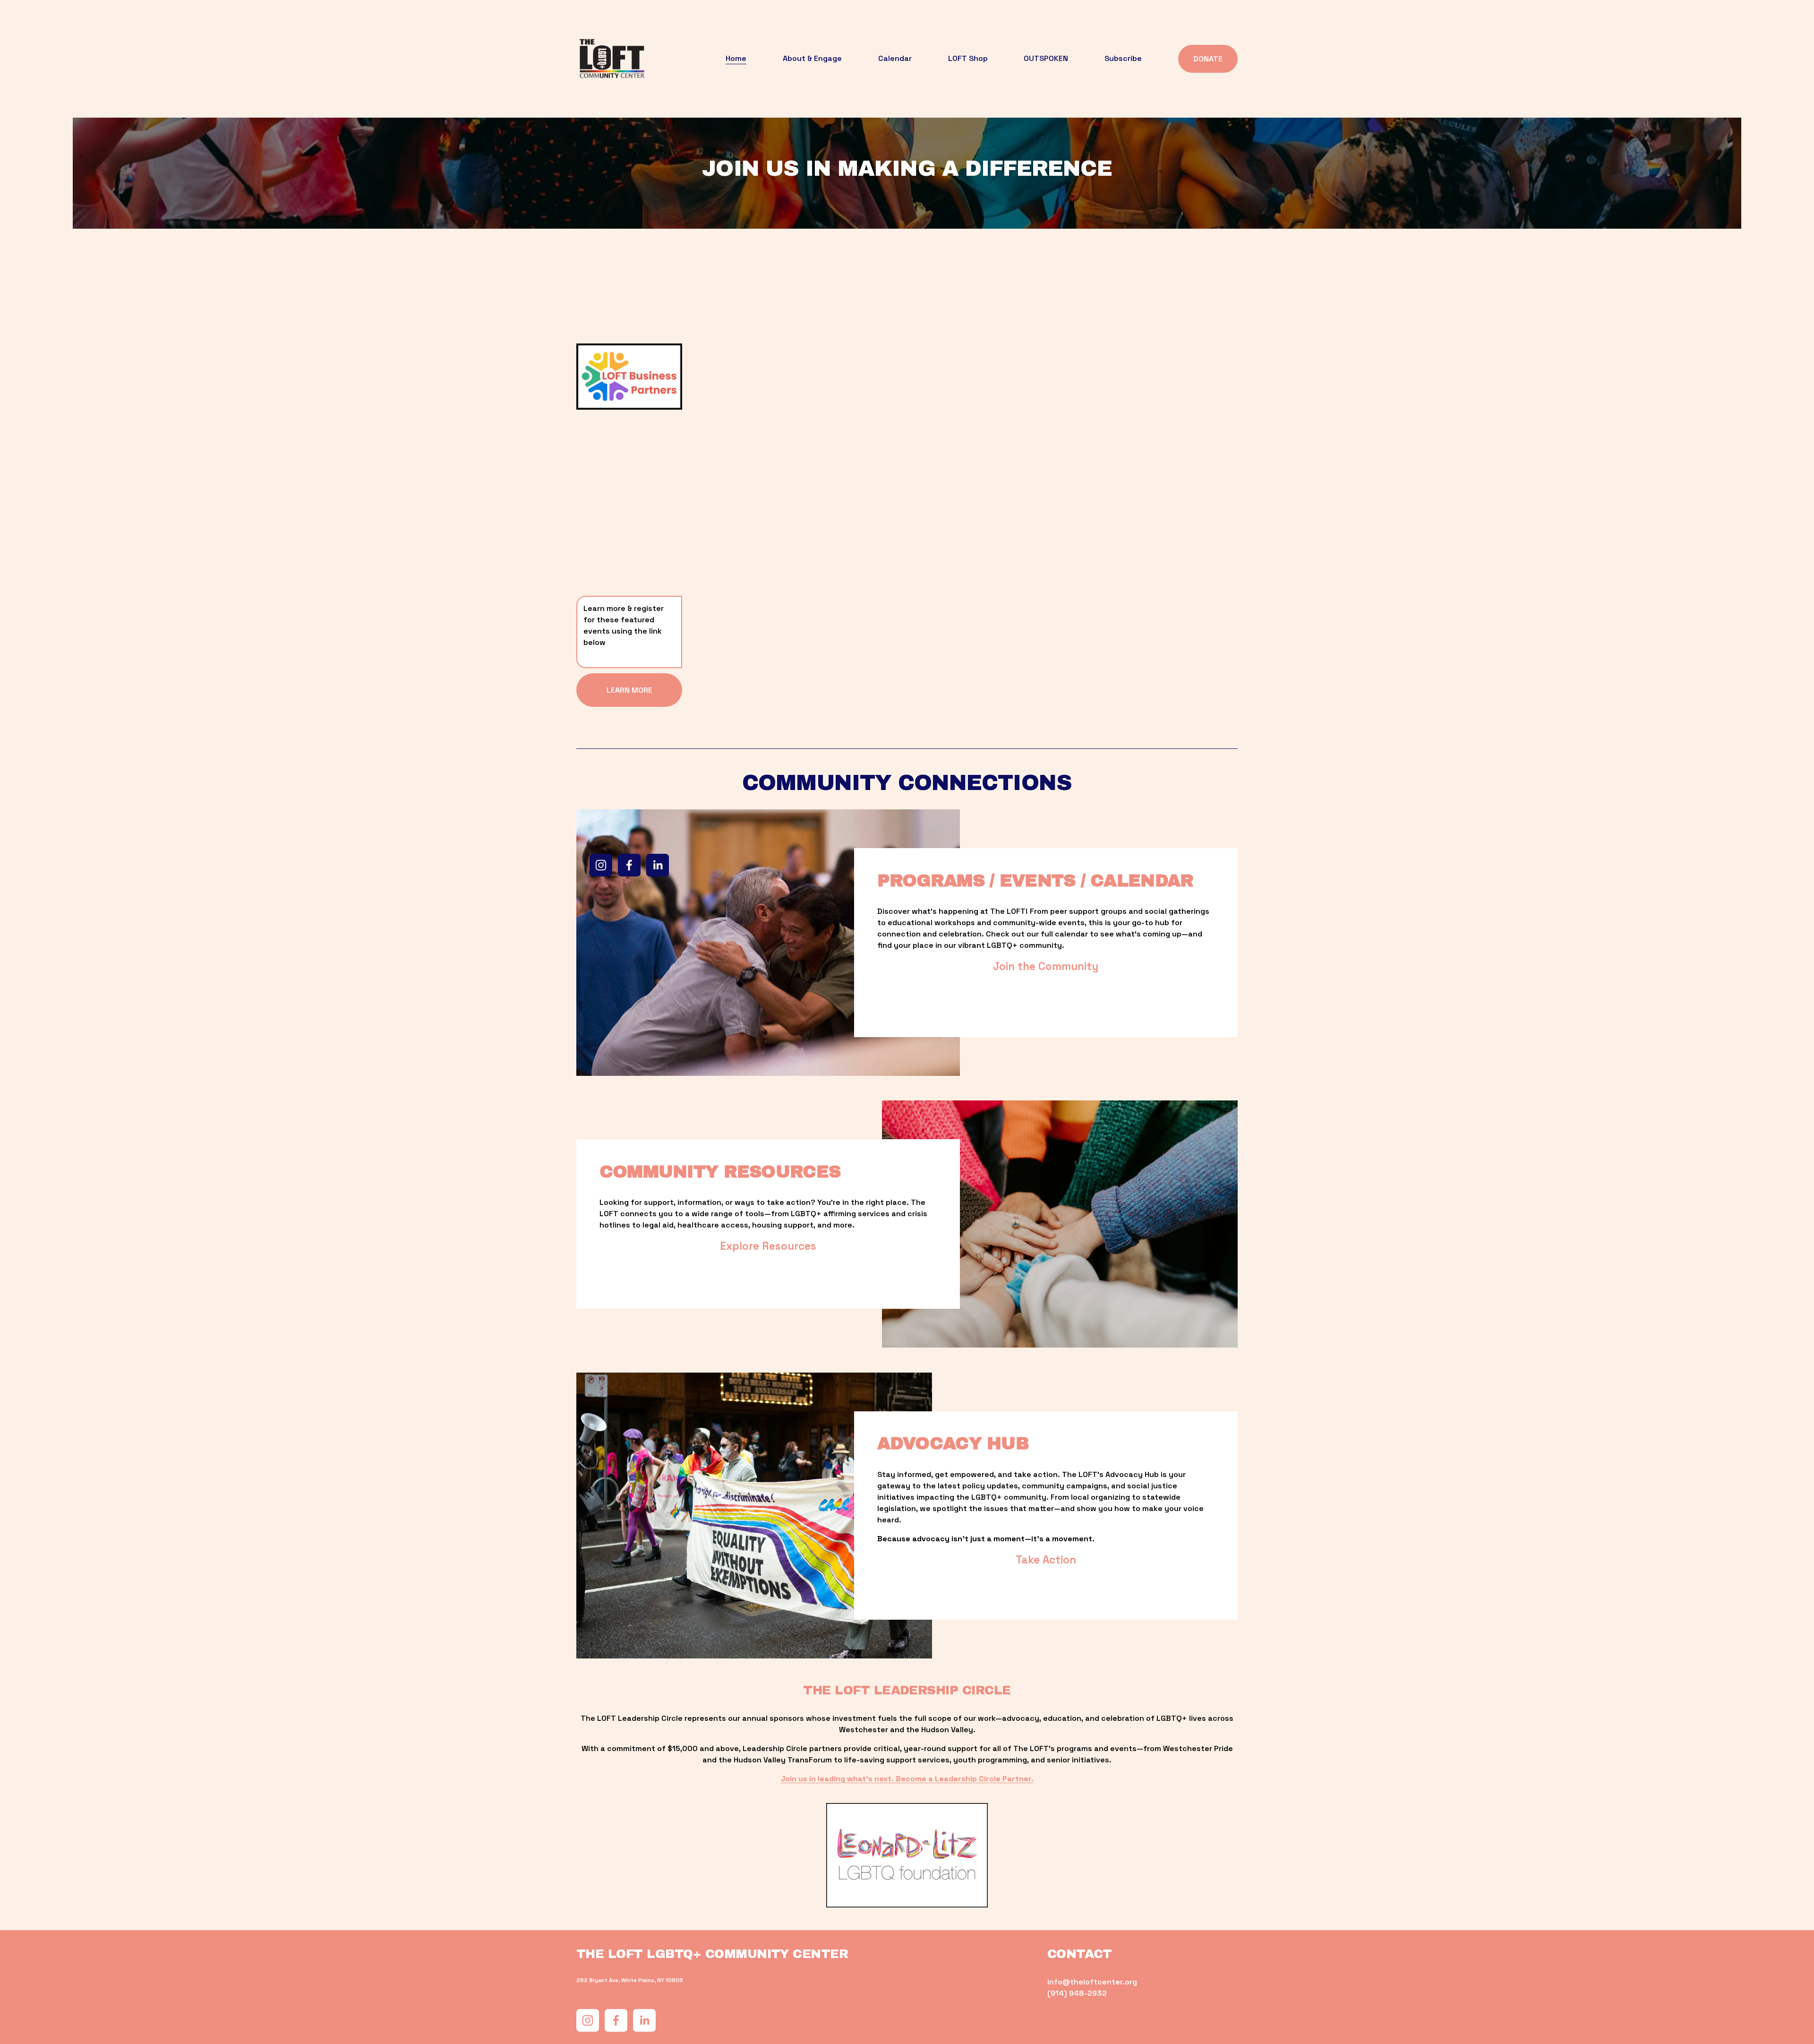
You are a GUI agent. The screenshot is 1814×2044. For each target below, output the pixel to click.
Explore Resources (768, 1246)
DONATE (1208, 59)
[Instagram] (601, 865)
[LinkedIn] (658, 865)
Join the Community (1046, 966)
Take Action (1046, 1560)
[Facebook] (629, 865)
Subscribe (1123, 58)
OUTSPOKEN (1046, 58)
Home (736, 58)
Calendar (895, 58)
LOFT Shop (968, 58)
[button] (756, 432)
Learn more (629, 690)
